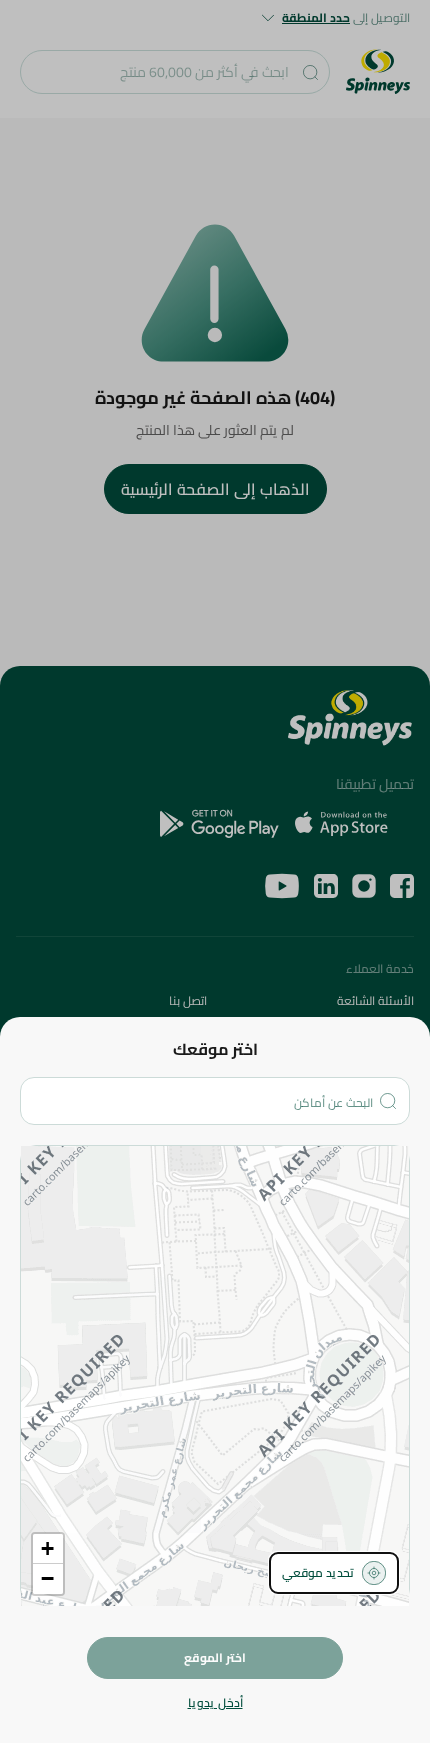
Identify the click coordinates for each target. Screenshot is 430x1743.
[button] (48, 1549)
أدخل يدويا (215, 1703)
